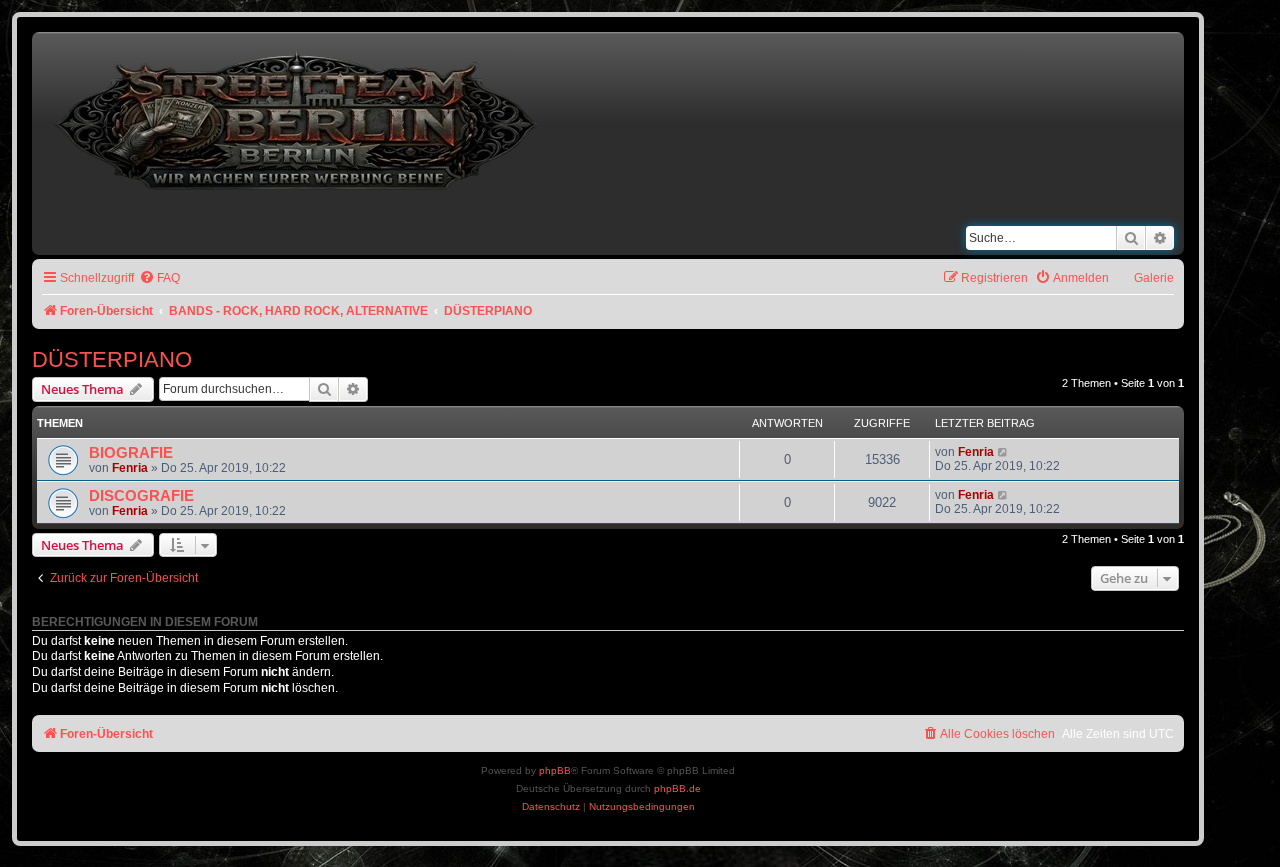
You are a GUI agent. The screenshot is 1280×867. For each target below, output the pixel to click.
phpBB (555, 770)
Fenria (130, 468)
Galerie (1154, 278)
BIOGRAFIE (131, 453)
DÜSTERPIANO (112, 359)
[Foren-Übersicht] (298, 116)
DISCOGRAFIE (141, 496)
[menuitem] (159, 278)
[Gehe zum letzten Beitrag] (1003, 452)
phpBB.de (677, 788)
